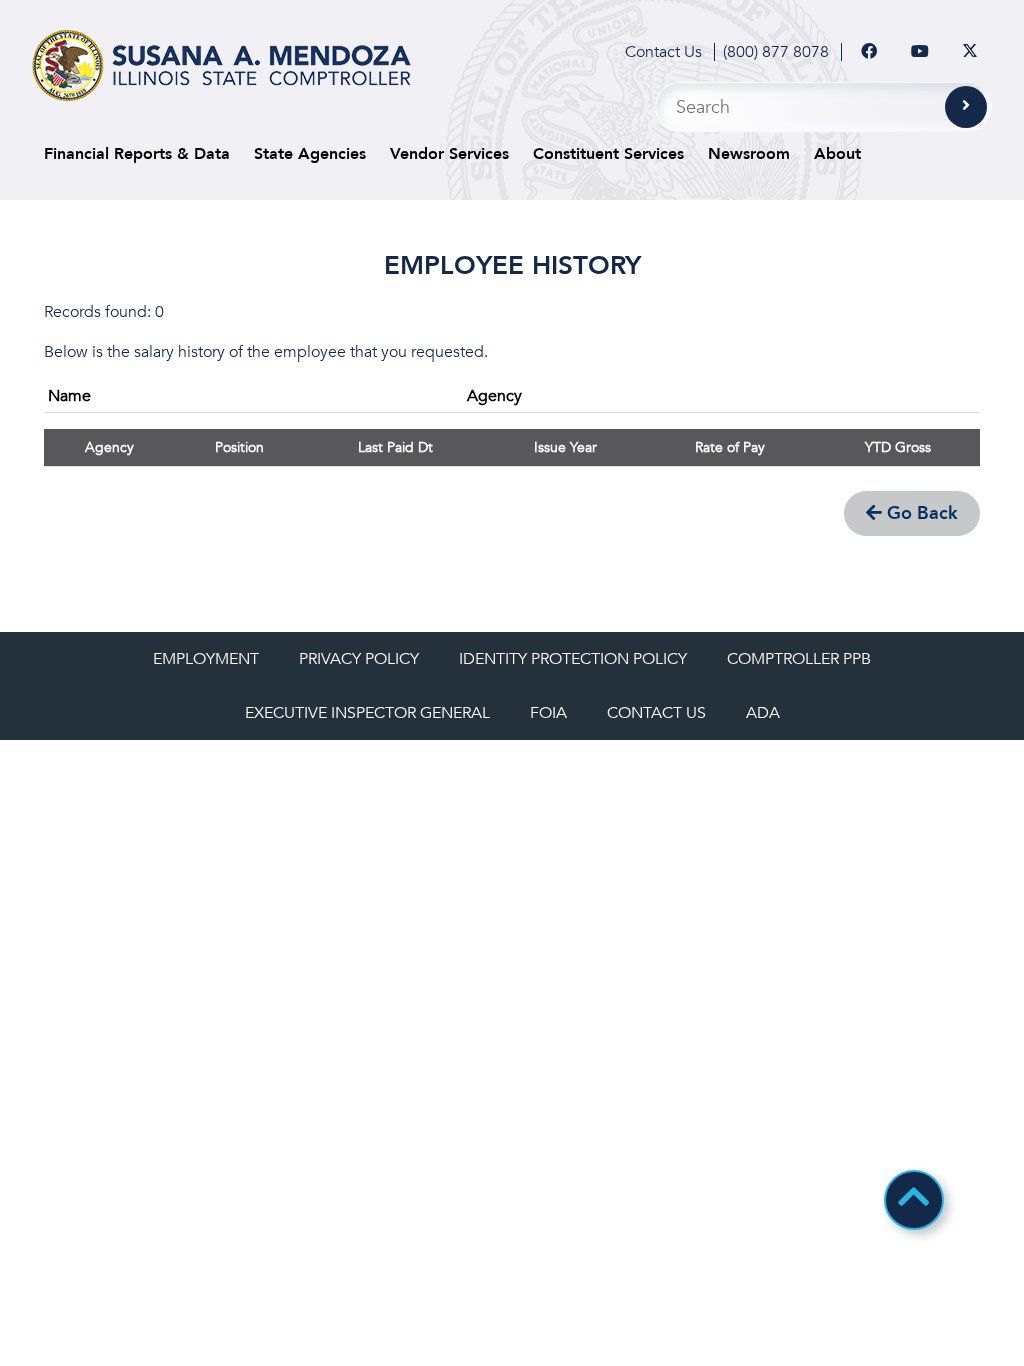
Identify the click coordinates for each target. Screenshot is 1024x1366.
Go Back (920, 513)
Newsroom (749, 154)
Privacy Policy (359, 659)
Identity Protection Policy (573, 659)
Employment (206, 659)
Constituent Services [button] (608, 154)
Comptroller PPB (799, 659)
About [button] (837, 154)
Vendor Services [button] (449, 154)
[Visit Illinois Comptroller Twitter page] (970, 52)
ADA (763, 713)
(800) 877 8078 (776, 52)
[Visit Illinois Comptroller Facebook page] (869, 52)
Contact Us (663, 52)
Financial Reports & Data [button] (137, 154)
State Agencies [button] (310, 154)
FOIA (548, 713)
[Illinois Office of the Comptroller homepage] (221, 65)
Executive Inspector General (367, 713)
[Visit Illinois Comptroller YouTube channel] (920, 52)
